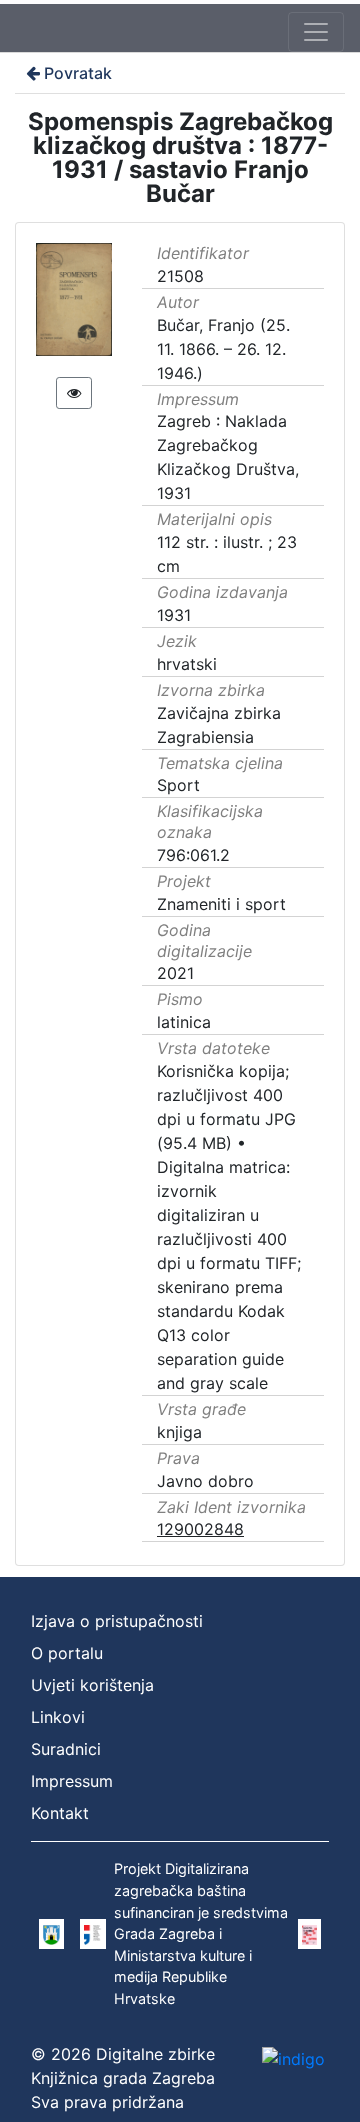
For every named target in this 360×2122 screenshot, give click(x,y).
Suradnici (66, 1749)
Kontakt (60, 1813)
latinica (184, 1022)
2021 (175, 973)
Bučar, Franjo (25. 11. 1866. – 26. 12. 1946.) (223, 349)
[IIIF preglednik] (74, 393)
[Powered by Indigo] (293, 2059)
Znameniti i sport (221, 904)
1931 (174, 615)
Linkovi (58, 1717)
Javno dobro (205, 1481)
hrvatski (187, 664)
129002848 (200, 1529)
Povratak (78, 73)
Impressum (72, 1781)
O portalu (67, 1653)
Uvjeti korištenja (92, 1685)
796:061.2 (193, 855)
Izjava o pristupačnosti (117, 1621)
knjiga (179, 1432)
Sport (178, 785)
